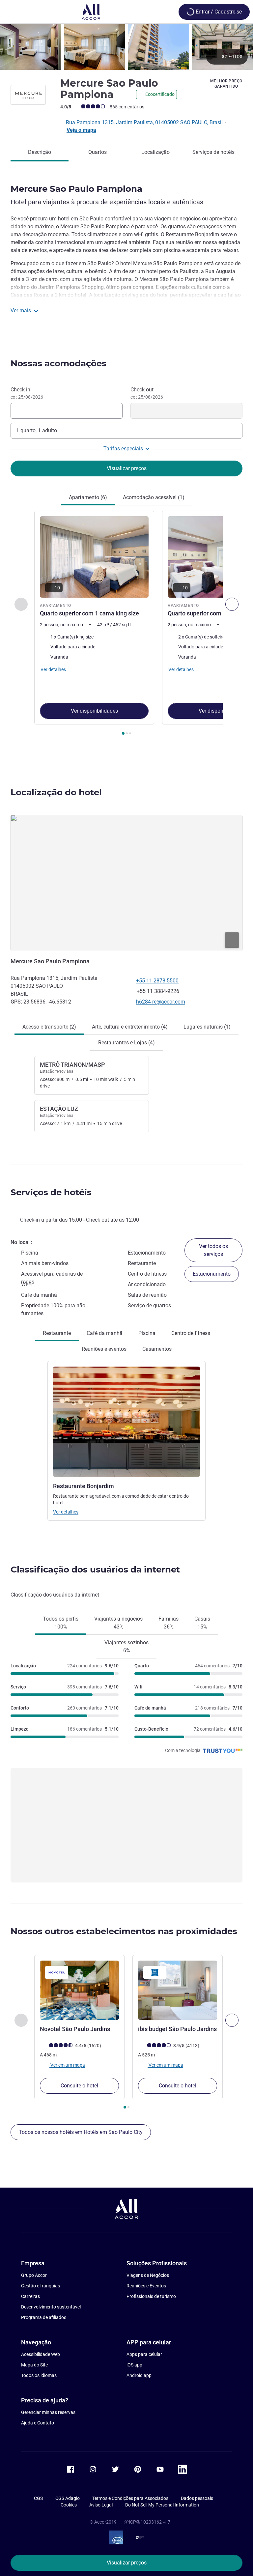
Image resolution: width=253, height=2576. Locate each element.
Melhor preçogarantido (226, 84)
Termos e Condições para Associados (130, 2498)
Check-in (27, 393)
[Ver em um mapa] (126, 883)
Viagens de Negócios (148, 2275)
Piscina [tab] (147, 1333)
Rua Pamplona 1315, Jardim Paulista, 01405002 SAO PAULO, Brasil (145, 122)
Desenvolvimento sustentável (51, 2307)
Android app (139, 2375)
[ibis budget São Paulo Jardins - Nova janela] (178, 1990)
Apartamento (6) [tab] (88, 497)
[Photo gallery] (126, 47)
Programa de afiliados (44, 2317)
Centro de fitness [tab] (191, 1333)
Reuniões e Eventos (146, 2286)
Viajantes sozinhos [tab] (126, 1646)
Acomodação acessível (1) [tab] (154, 497)
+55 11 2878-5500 (157, 981)
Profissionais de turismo (151, 2296)
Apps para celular (144, 2354)
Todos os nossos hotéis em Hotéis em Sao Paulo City (81, 2132)
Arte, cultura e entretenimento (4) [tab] (130, 1027)
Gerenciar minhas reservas (48, 2412)
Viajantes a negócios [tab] (118, 1623)
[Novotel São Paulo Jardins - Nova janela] (79, 1990)
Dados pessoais (197, 2498)
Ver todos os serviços (213, 1250)
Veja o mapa (81, 130)
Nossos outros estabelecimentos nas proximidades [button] (124, 1931)
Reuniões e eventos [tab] (104, 1349)
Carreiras (30, 2296)
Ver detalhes (66, 1512)
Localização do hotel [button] (56, 792)
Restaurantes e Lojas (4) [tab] (126, 1043)
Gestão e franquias (41, 2286)
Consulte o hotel (79, 2086)
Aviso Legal (101, 2505)
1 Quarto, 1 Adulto (37, 430)
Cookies (69, 2505)
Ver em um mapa (67, 2065)
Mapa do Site (34, 2365)
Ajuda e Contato (38, 2423)
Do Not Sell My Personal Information (162, 2505)
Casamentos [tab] (157, 1349)
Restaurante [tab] (57, 1333)
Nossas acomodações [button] (58, 363)
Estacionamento (212, 1274)
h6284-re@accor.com (161, 1002)
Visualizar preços (127, 2563)
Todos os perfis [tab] (61, 1623)
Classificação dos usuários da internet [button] (95, 1570)
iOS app (134, 2365)
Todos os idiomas (39, 2375)
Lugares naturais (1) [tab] (207, 1027)
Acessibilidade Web (41, 2354)
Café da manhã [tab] (105, 1333)
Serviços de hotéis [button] (51, 1192)
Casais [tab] (202, 1623)
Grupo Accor (34, 2275)
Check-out (147, 393)
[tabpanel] (126, 625)
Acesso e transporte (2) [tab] (49, 1027)
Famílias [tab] (169, 1623)
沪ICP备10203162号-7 (147, 2522)
